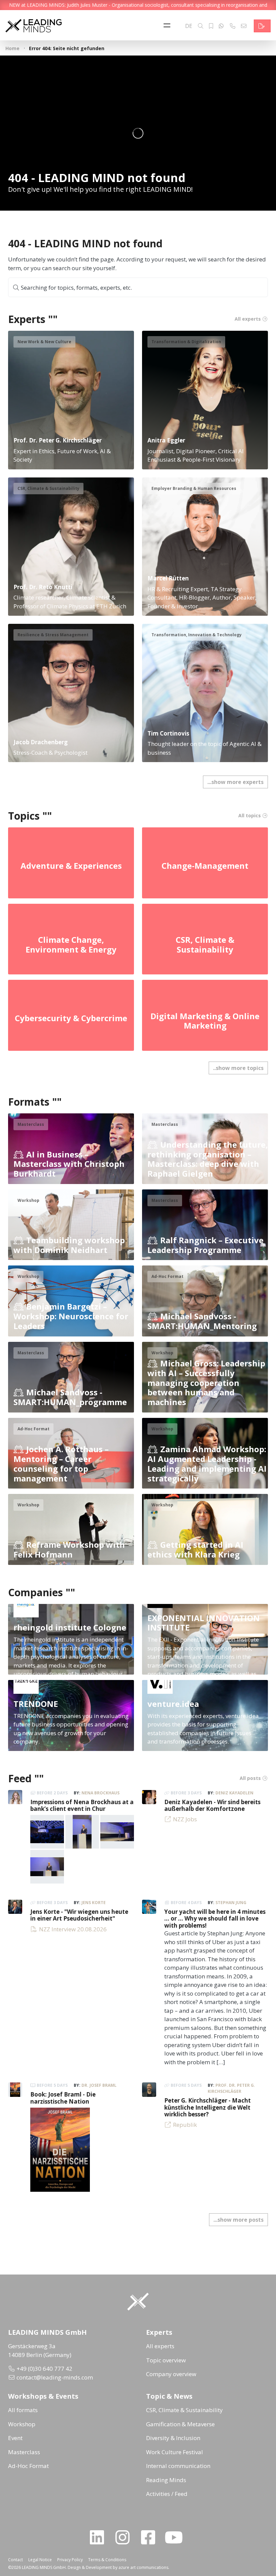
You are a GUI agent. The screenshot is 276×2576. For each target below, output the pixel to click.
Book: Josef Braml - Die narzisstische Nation (63, 2098)
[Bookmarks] (211, 26)
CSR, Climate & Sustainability (184, 2410)
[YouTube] (176, 2537)
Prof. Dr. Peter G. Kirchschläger (231, 2088)
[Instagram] (125, 2537)
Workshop (22, 2424)
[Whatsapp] (221, 26)
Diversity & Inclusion (173, 2438)
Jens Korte (94, 1903)
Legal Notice (40, 2560)
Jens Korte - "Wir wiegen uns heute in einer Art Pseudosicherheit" (79, 1915)
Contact (15, 2560)
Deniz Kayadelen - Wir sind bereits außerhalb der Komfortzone (212, 1805)
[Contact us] (262, 26)
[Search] (201, 26)
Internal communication (178, 2466)
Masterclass (24, 2452)
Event (15, 2438)
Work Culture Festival (175, 2452)
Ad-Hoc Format (28, 2466)
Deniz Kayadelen (234, 1793)
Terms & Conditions (107, 2560)
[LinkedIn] (100, 2537)
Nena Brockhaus (100, 1793)
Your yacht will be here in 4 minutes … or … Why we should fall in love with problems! (215, 1919)
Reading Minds (166, 2480)
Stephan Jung (231, 1903)
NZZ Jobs (185, 1819)
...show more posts (238, 2220)
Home (12, 48)
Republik (185, 2125)
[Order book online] (60, 2149)
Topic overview (166, 2360)
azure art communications (143, 2567)
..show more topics (238, 1068)
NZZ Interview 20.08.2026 (73, 1929)
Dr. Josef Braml (99, 2085)
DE (189, 26)
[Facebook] (151, 2537)
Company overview (171, 2374)
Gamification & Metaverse (180, 2424)
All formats (23, 2410)
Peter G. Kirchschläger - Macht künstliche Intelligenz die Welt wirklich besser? (208, 2107)
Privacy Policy (70, 2560)
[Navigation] (169, 26)
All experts (160, 2346)
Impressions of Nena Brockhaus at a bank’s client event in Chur (82, 1805)
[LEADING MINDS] (33, 25)
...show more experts (235, 782)
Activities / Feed (167, 2494)
